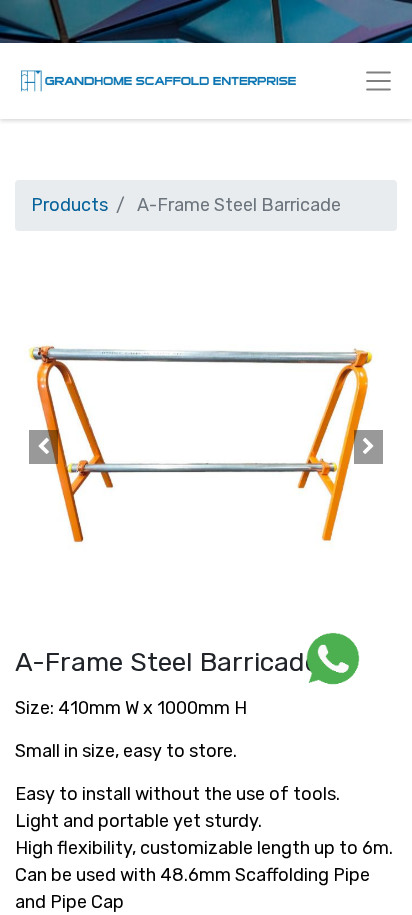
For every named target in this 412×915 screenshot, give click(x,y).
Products (69, 205)
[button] (43, 447)
